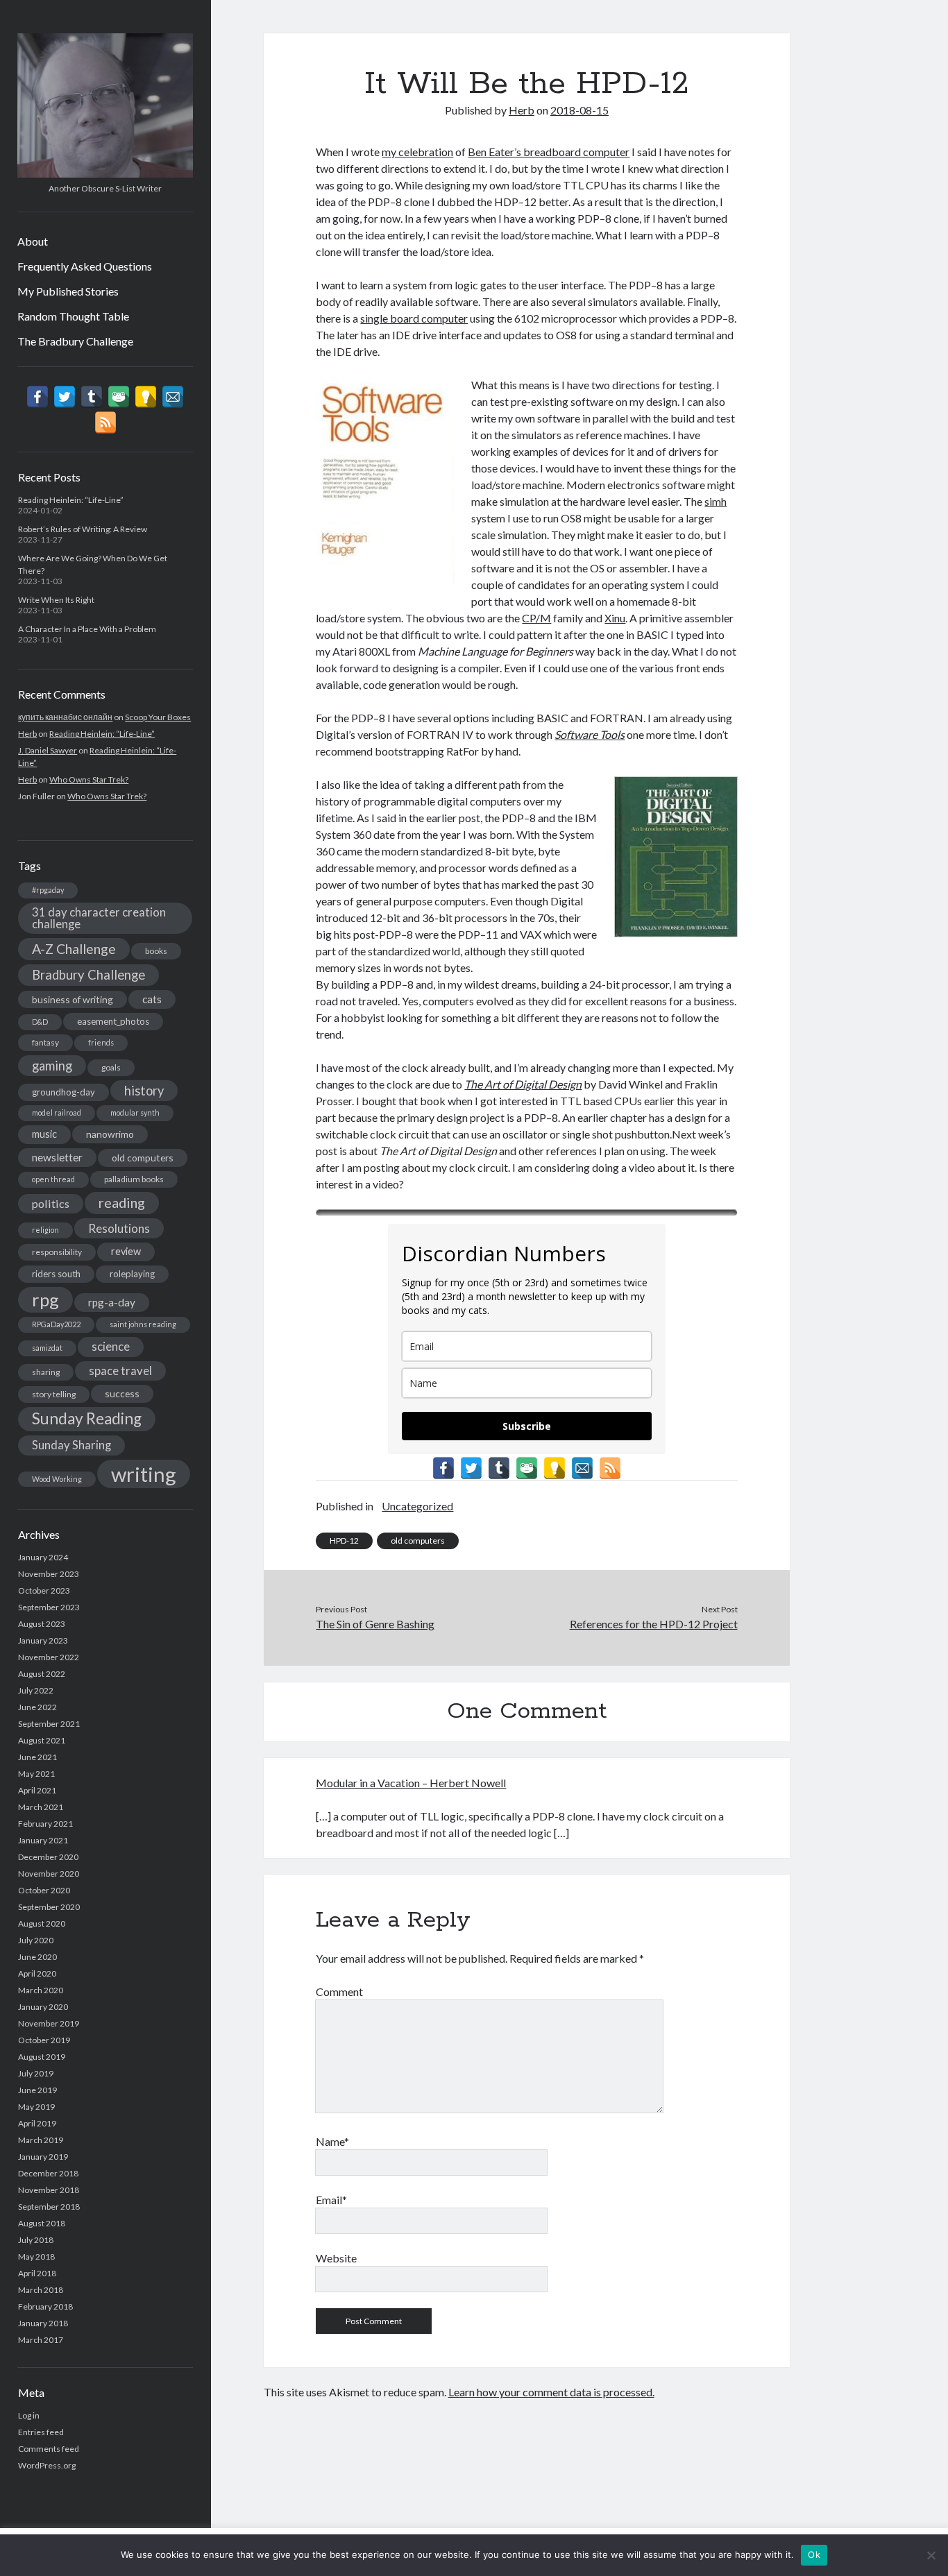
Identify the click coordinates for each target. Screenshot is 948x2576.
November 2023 (49, 1574)
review (126, 1251)
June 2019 (37, 2090)
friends (101, 1042)
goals (111, 1067)
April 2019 (37, 2123)
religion (45, 1230)
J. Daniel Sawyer (48, 750)
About (33, 241)
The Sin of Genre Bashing (375, 1624)
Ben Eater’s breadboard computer (549, 152)
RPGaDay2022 (56, 1324)
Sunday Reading (87, 1418)
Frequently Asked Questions (85, 266)
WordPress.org (47, 2465)
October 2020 (44, 1890)
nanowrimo (110, 1134)
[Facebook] (37, 397)
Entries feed (41, 2432)
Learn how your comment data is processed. (551, 2392)
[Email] (173, 397)
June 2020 (37, 1957)
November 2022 (49, 1657)
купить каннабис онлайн (65, 717)
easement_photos (113, 1021)
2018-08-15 (579, 110)
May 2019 (36, 2107)
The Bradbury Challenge (75, 341)
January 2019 (43, 2157)
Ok (814, 2554)
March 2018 (41, 2290)
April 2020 (37, 1973)
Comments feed (49, 2449)
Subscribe (527, 1426)
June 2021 (37, 1757)
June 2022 (37, 1707)
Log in (29, 2415)
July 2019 (36, 2073)
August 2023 (42, 1624)
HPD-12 (344, 1541)
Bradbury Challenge (88, 975)
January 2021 (43, 1840)
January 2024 (43, 1557)
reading (122, 1202)
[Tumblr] (92, 397)
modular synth (135, 1112)
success (122, 1393)
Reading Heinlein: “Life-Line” (71, 500)
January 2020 (43, 2007)
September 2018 (49, 2207)
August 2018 (42, 2223)
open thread (53, 1179)
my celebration (417, 152)
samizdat (47, 1348)
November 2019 (49, 2023)
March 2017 (41, 2340)
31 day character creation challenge (99, 918)
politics (51, 1203)
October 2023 (44, 1590)
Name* (332, 2141)
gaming (52, 1066)
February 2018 (45, 2306)
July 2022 (36, 1690)
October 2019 (44, 2040)
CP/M (536, 618)
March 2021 (41, 1807)
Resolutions (119, 1228)
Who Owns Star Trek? (89, 779)
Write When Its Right (56, 600)
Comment (339, 1991)
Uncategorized (417, 1506)
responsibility (57, 1252)
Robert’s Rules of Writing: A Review (83, 529)
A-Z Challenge (74, 949)
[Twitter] (65, 397)
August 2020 (42, 1924)
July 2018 (36, 2240)
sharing (46, 1372)
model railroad (57, 1112)
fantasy (45, 1042)
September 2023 (49, 1607)
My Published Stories (68, 291)
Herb (27, 734)
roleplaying (132, 1274)
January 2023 (43, 1640)
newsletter (57, 1157)
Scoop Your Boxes (158, 717)
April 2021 (37, 1790)
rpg (45, 1299)
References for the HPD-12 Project (654, 1624)
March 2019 (41, 2140)
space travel (120, 1371)
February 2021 (45, 1824)
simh (716, 501)
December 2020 (48, 1857)
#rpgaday (48, 890)
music (44, 1134)
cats (152, 999)
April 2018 (37, 2273)
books (156, 951)
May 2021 (36, 1774)
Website (336, 2258)
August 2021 (42, 1740)
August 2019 (42, 2057)
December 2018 (48, 2173)
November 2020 (49, 1874)
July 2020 (36, 1940)
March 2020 (41, 1990)
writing (144, 1474)
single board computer (414, 318)
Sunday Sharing (71, 1445)
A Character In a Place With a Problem (87, 629)
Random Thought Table (73, 316)
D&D (40, 1022)
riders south (56, 1274)
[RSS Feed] (105, 423)
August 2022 (42, 1674)
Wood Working (57, 1479)
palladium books (134, 1179)
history (144, 1091)
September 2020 (49, 1907)
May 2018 (36, 2257)
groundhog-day (64, 1092)
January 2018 (43, 2323)
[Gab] (119, 397)
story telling (54, 1394)
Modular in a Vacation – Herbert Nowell (411, 1783)
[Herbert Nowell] (105, 173)
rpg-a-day (112, 1302)
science (111, 1347)
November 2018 (49, 2190)
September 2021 (49, 1724)
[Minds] (146, 397)
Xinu (615, 618)
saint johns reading (143, 1324)
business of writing (73, 999)
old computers (143, 1158)
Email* (331, 2200)
